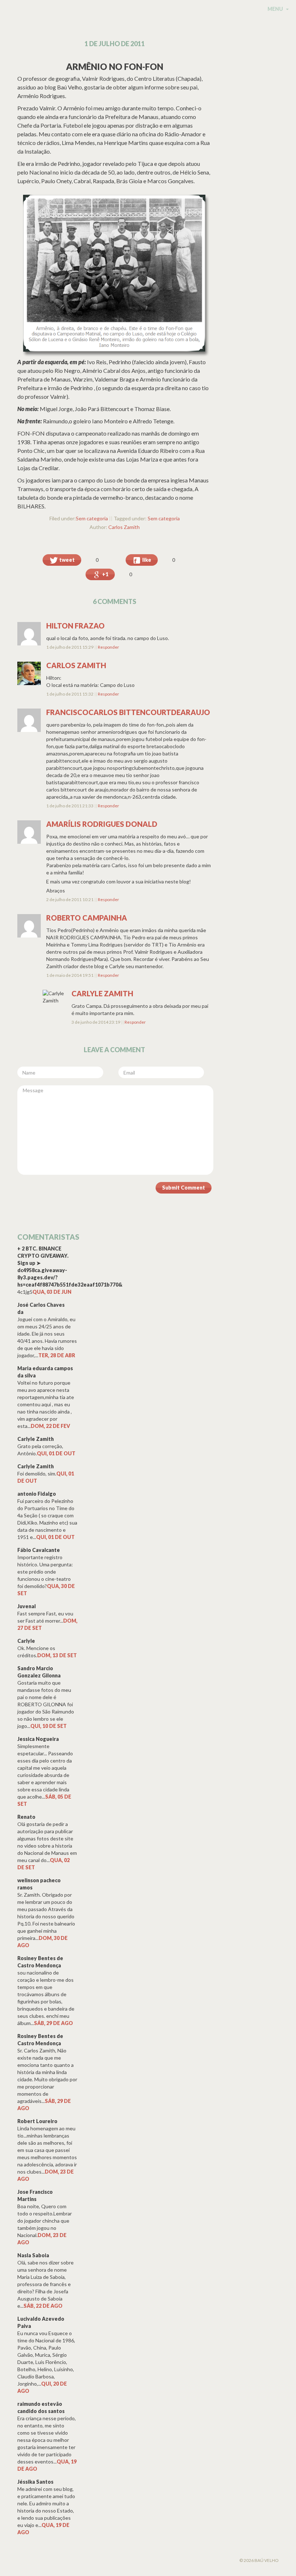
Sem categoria (92, 518)
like (146, 560)
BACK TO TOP (53, 2563)
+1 (105, 574)
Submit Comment (184, 1188)
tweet (66, 560)
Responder (108, 647)
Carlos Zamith (124, 527)
